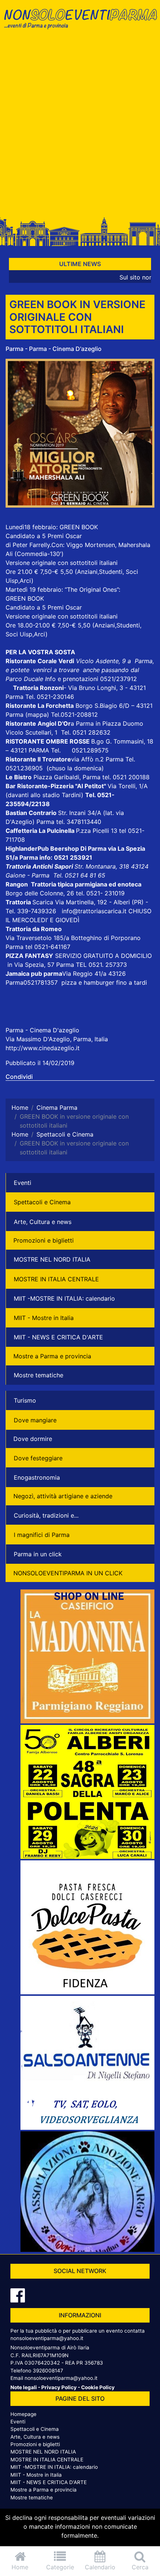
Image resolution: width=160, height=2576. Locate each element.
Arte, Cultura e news (43, 1222)
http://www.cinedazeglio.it (43, 1048)
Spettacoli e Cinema (42, 1202)
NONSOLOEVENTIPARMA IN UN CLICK (68, 1573)
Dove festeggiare (38, 1458)
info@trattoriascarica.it (94, 911)
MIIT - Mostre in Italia (44, 1318)
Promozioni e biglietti (44, 1240)
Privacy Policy (59, 2387)
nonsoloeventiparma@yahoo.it (47, 2338)
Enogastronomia (37, 1477)
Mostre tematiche (39, 1375)
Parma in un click (38, 1554)
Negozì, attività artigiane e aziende (63, 1496)
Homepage (23, 2414)
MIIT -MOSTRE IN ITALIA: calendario (64, 1298)
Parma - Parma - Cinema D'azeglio (54, 349)
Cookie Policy (98, 2387)
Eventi (23, 1183)
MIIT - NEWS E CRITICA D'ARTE (58, 1337)
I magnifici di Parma (42, 1535)
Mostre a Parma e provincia (52, 1356)
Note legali (24, 2387)
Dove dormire (33, 1439)
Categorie (60, 2567)
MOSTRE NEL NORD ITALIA (52, 1259)
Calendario (100, 2567)
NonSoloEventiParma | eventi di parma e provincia (80, 21)
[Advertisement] (80, 125)
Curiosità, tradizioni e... (46, 1515)
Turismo (25, 1400)
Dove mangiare (35, 1420)
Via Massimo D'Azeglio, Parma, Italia (57, 1039)
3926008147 (48, 2371)
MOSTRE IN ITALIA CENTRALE (56, 1279)
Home (20, 2567)
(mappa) (38, 715)
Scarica (44, 902)
